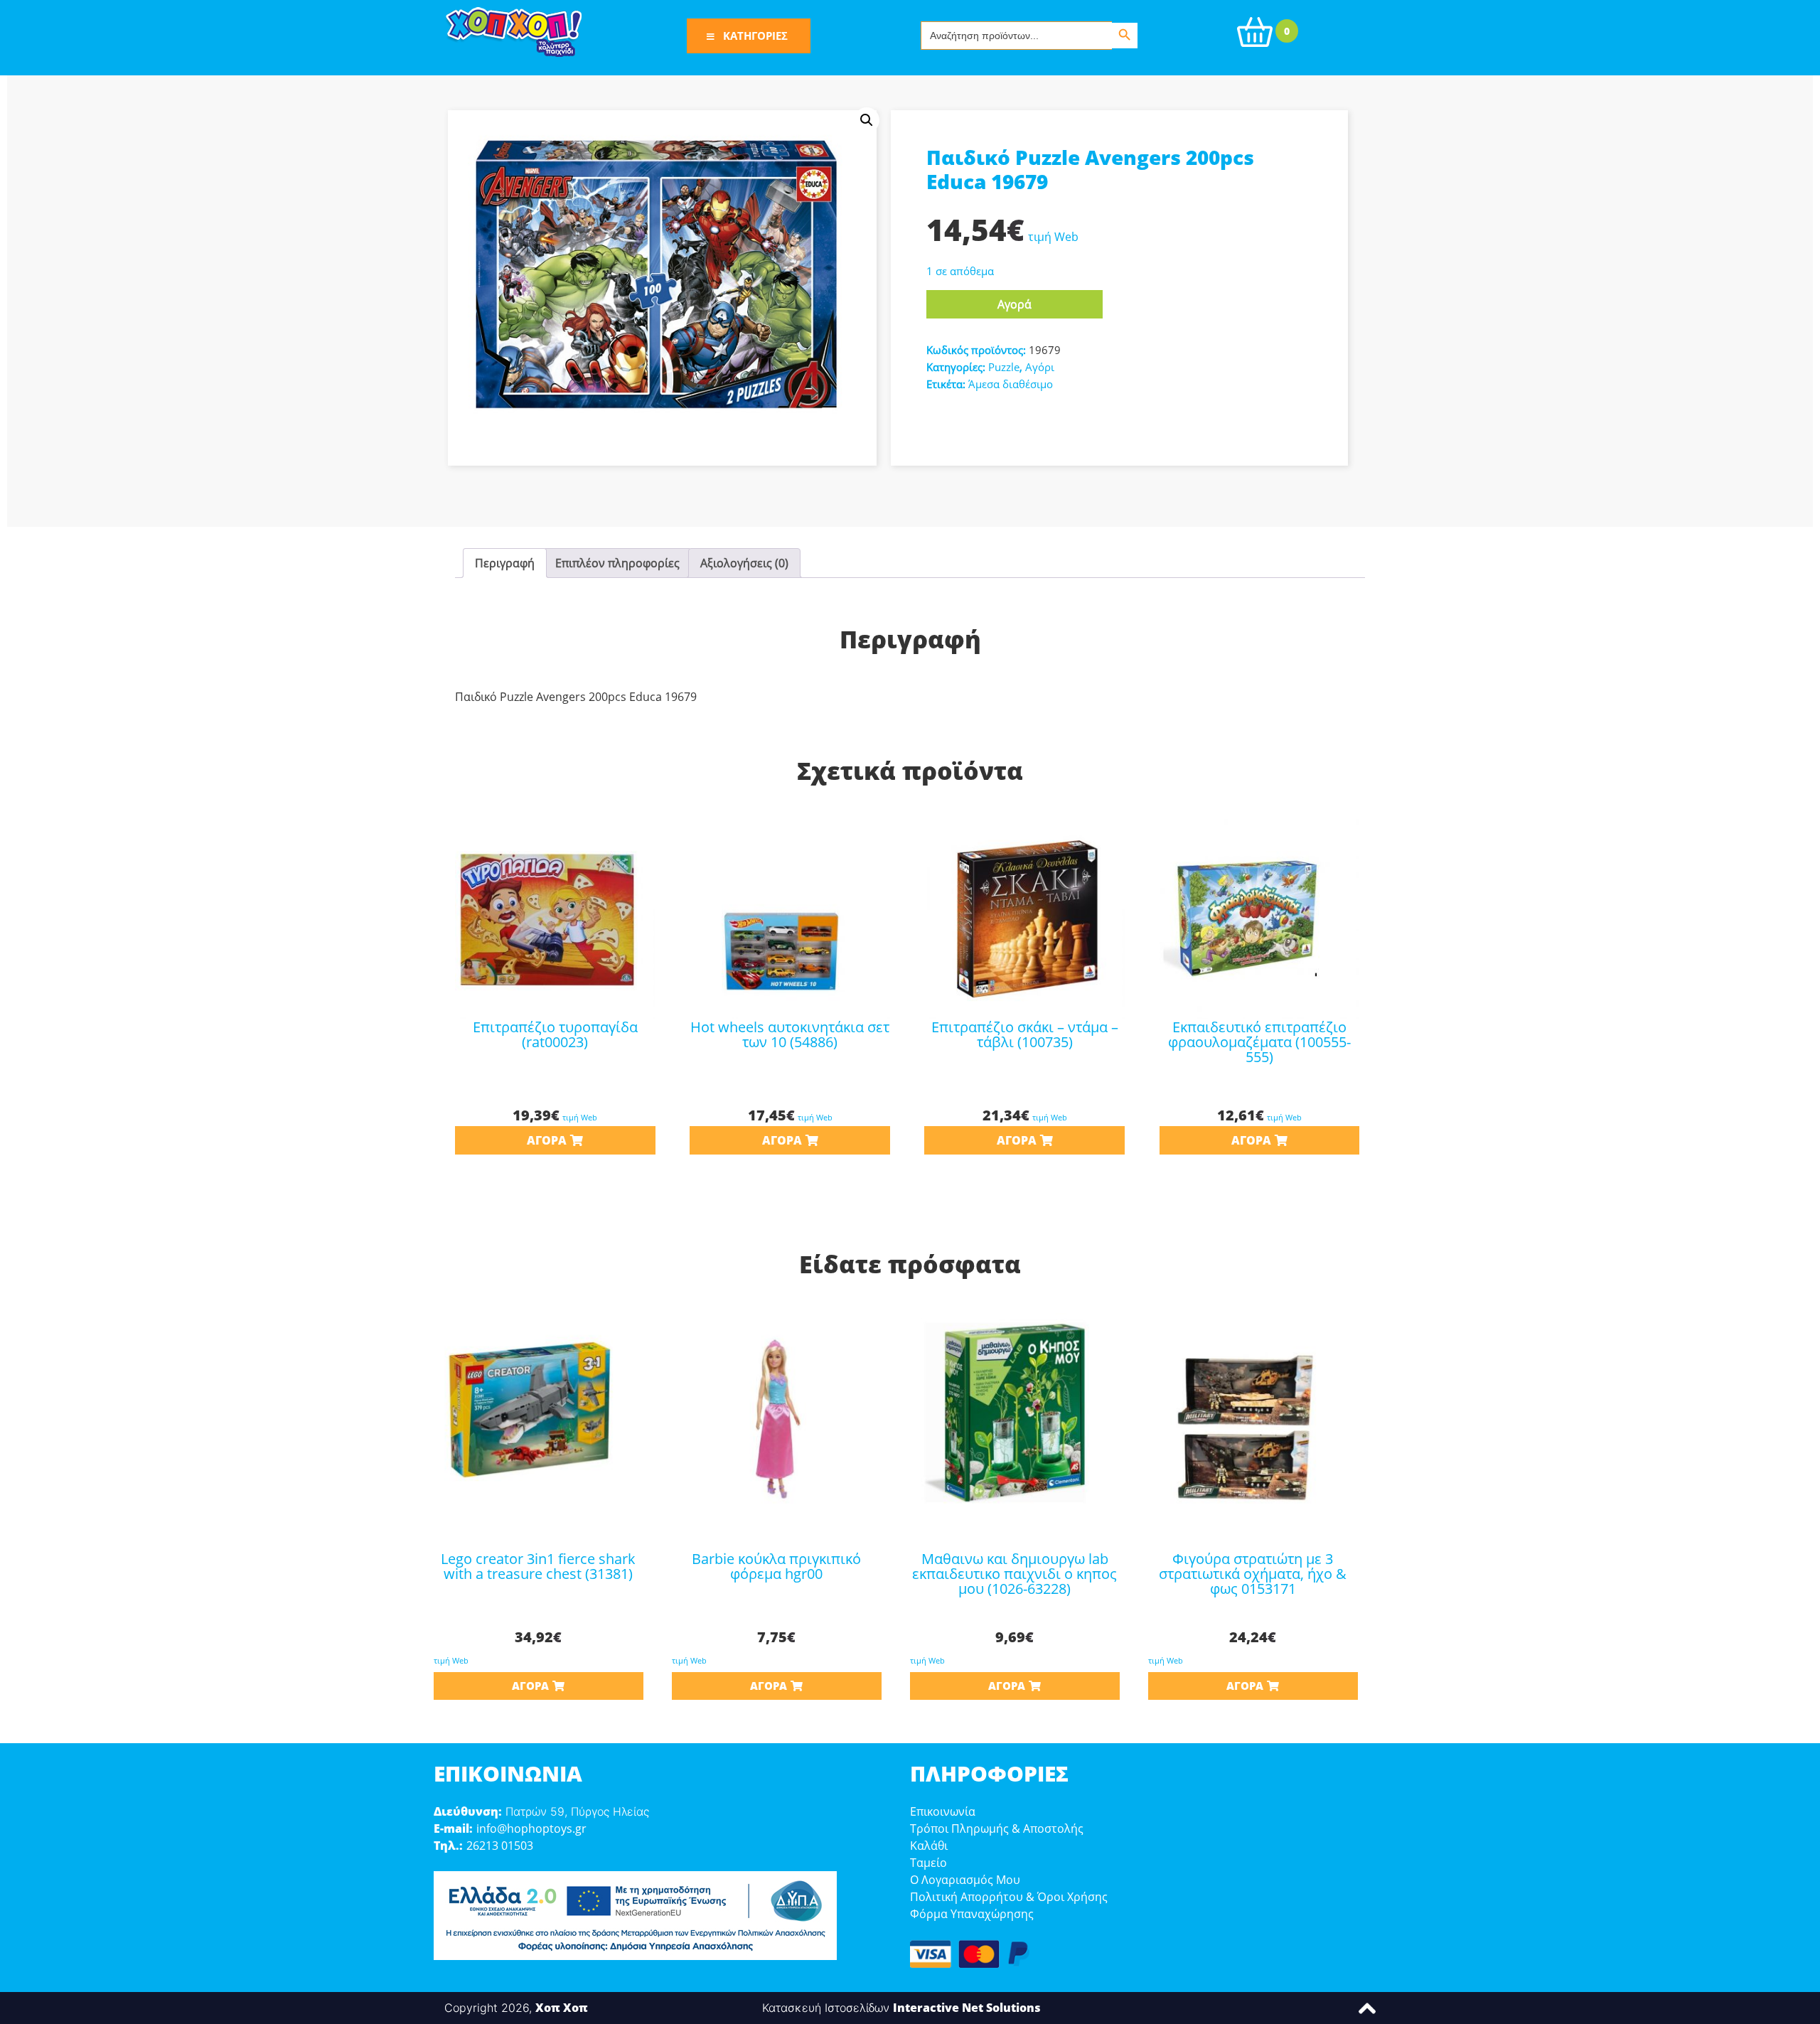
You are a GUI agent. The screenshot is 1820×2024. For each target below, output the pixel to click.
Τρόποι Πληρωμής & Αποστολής (997, 1828)
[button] (867, 120)
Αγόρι (1040, 367)
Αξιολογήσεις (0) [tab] (744, 563)
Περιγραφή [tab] (505, 563)
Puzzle (1004, 367)
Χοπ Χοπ (562, 2008)
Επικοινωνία (943, 1811)
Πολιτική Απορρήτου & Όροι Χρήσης (1009, 1897)
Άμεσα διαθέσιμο (1011, 384)
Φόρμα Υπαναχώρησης (972, 1914)
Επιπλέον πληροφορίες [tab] (617, 563)
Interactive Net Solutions (967, 2008)
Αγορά (1015, 304)
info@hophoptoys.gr (531, 1828)
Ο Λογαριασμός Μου (965, 1880)
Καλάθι (929, 1846)
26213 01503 (500, 1846)
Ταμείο (928, 1863)
